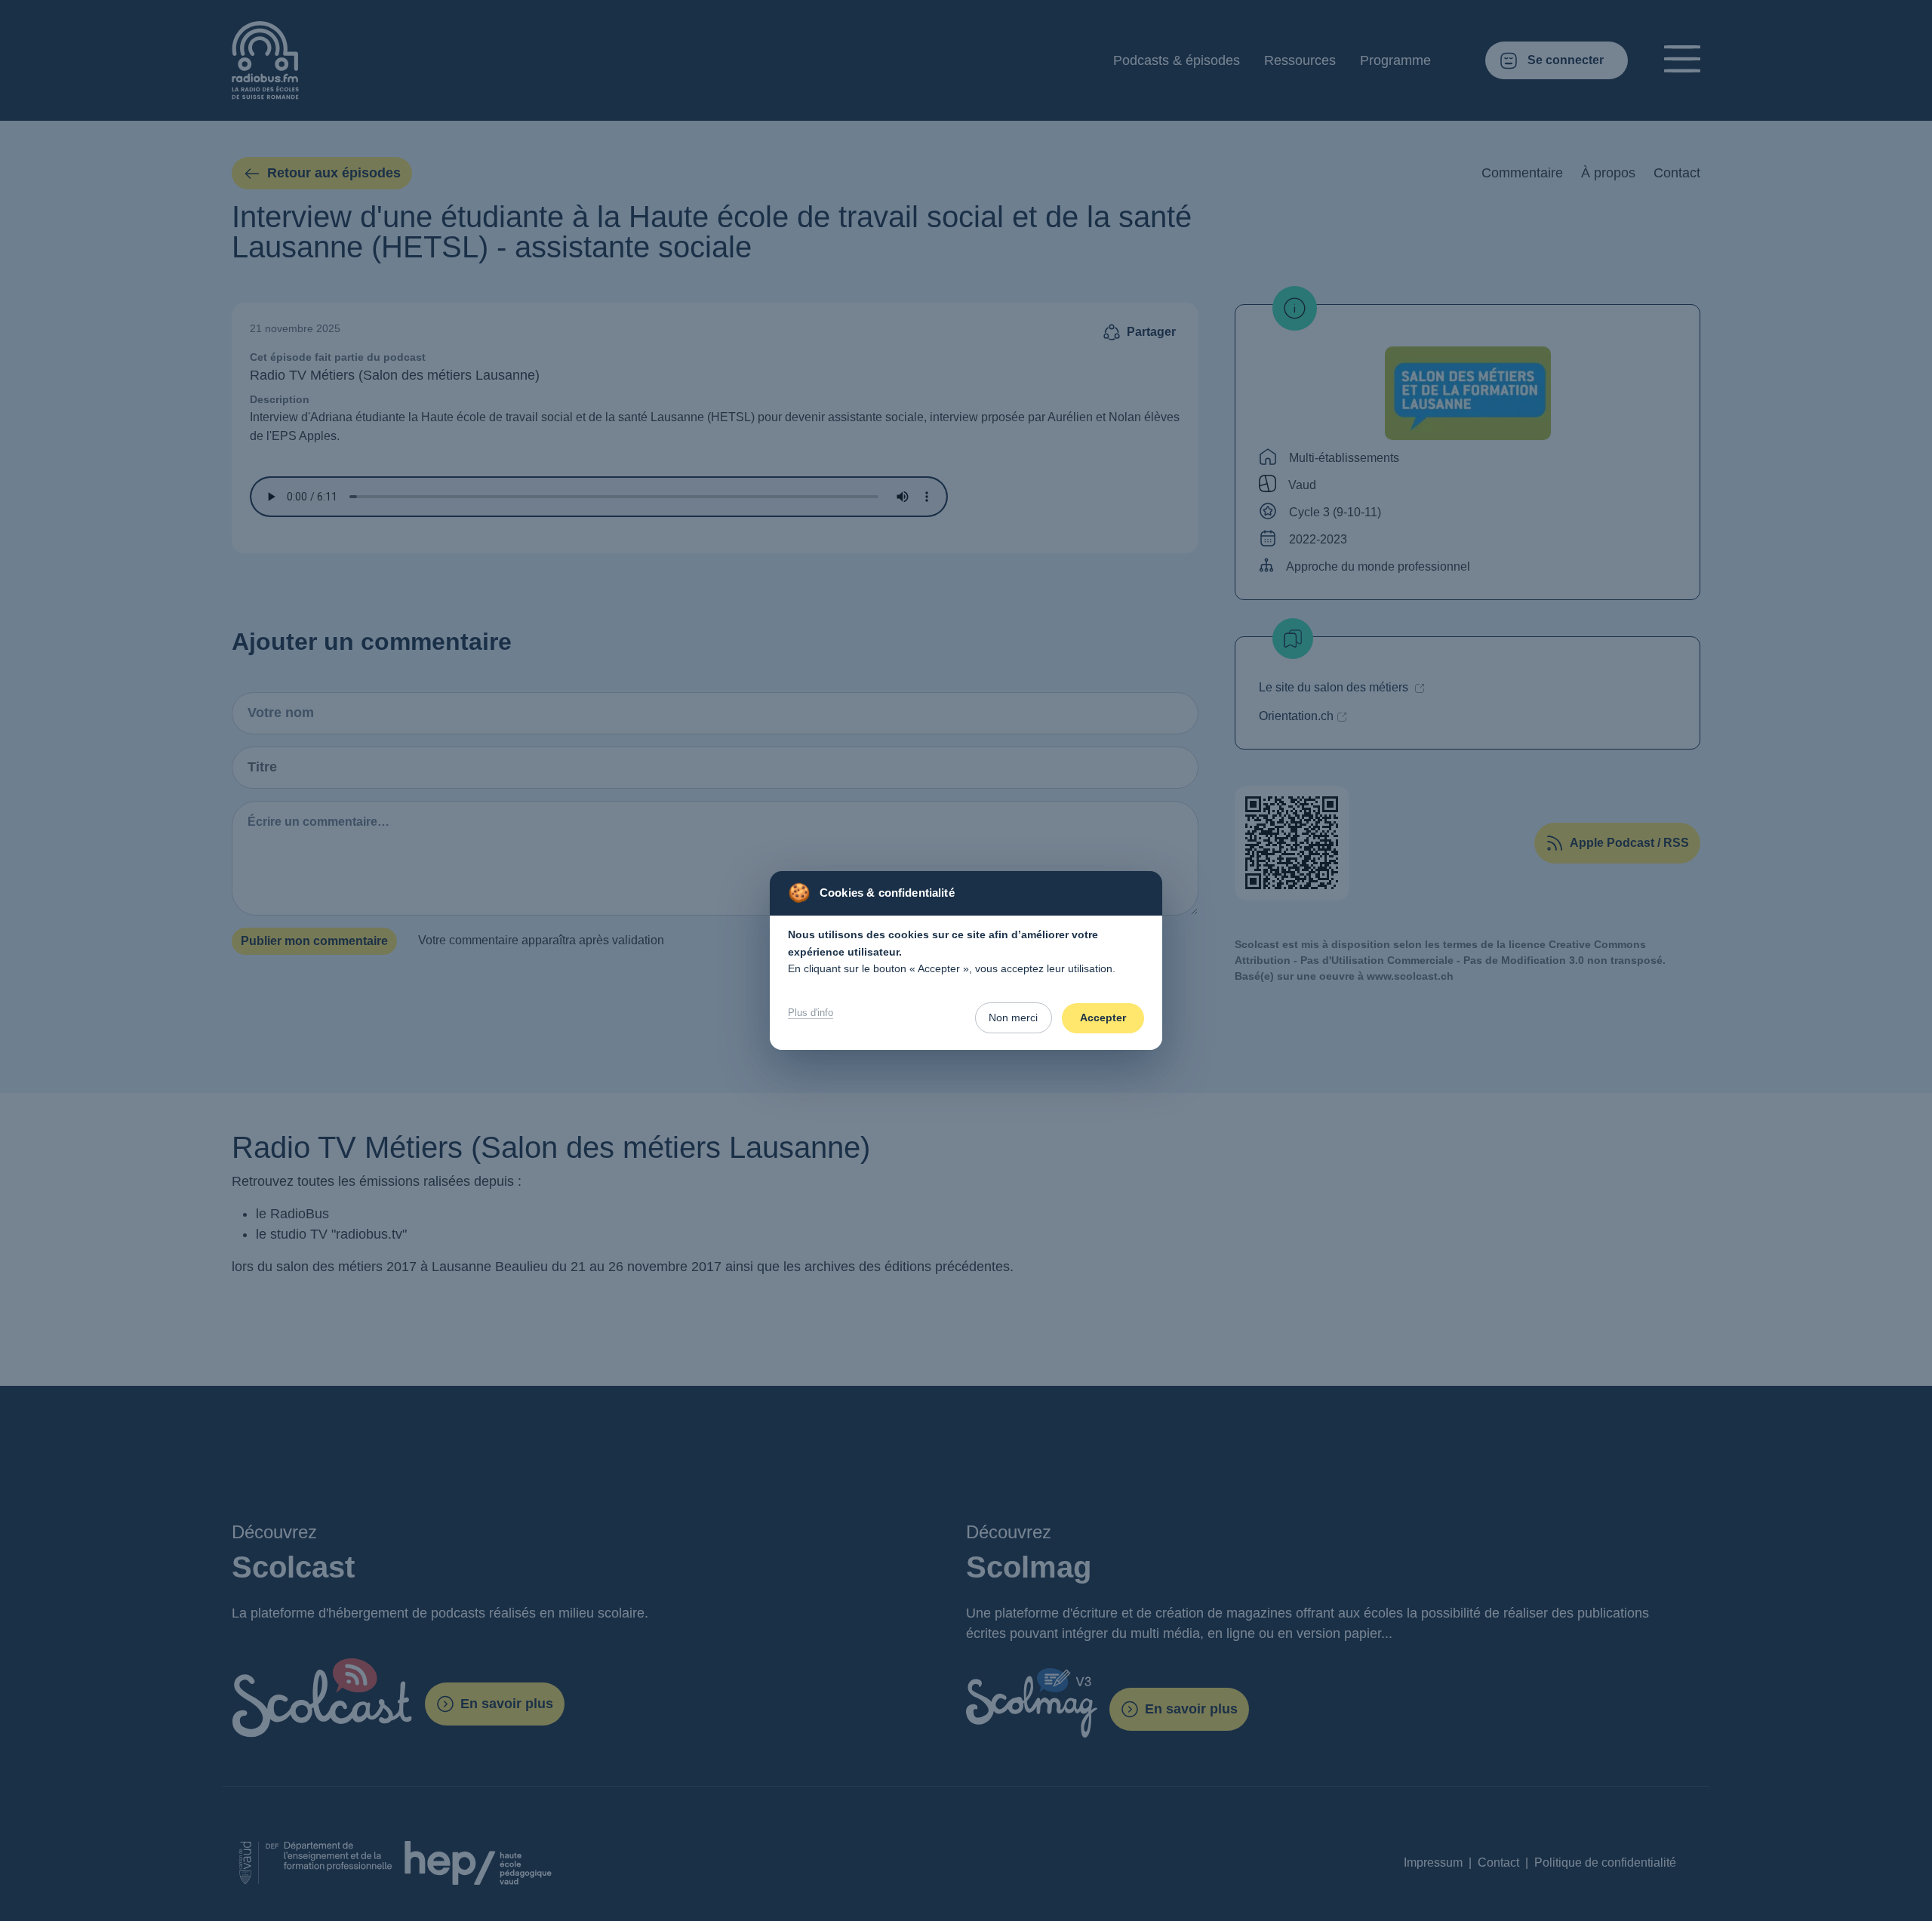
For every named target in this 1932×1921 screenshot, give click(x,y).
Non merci (1013, 1017)
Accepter (1103, 1017)
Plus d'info (811, 1013)
